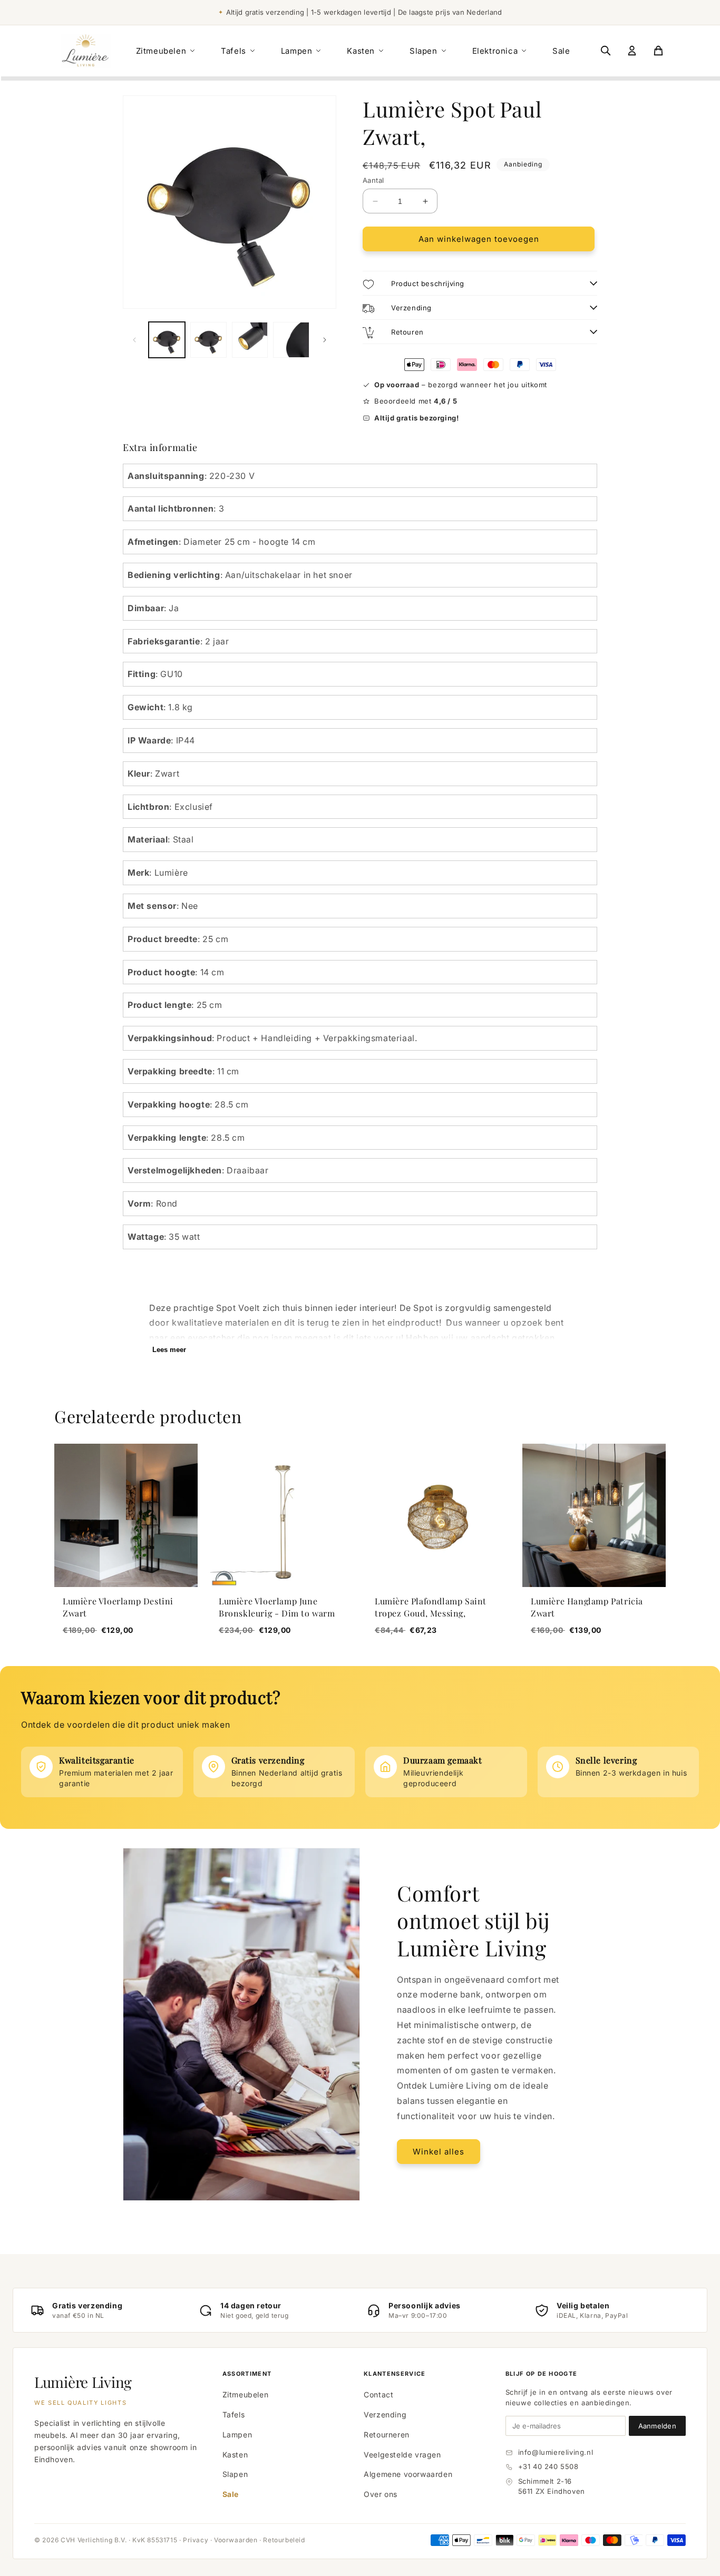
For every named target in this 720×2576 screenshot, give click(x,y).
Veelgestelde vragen (402, 2455)
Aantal (373, 180)
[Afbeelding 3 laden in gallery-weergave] (250, 340)
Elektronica (495, 51)
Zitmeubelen (161, 51)
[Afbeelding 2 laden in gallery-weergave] (208, 340)
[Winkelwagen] (658, 51)
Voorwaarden (236, 2540)
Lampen (297, 51)
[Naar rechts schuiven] (325, 340)
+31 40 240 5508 (548, 2466)
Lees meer (169, 1350)
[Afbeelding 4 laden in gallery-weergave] (291, 340)
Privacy (196, 2540)
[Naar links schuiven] (134, 340)
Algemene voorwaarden (408, 2474)
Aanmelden (657, 2426)
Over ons (381, 2494)
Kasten (361, 51)
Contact (378, 2394)
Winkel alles (439, 2152)
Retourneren (387, 2435)
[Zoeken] (606, 51)
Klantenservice (395, 2374)
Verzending (385, 2415)
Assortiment (247, 2374)
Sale (561, 51)
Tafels (233, 51)
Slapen (424, 51)
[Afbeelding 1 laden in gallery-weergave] (167, 340)
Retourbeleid (284, 2540)
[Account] (632, 51)
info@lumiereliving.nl (556, 2452)
